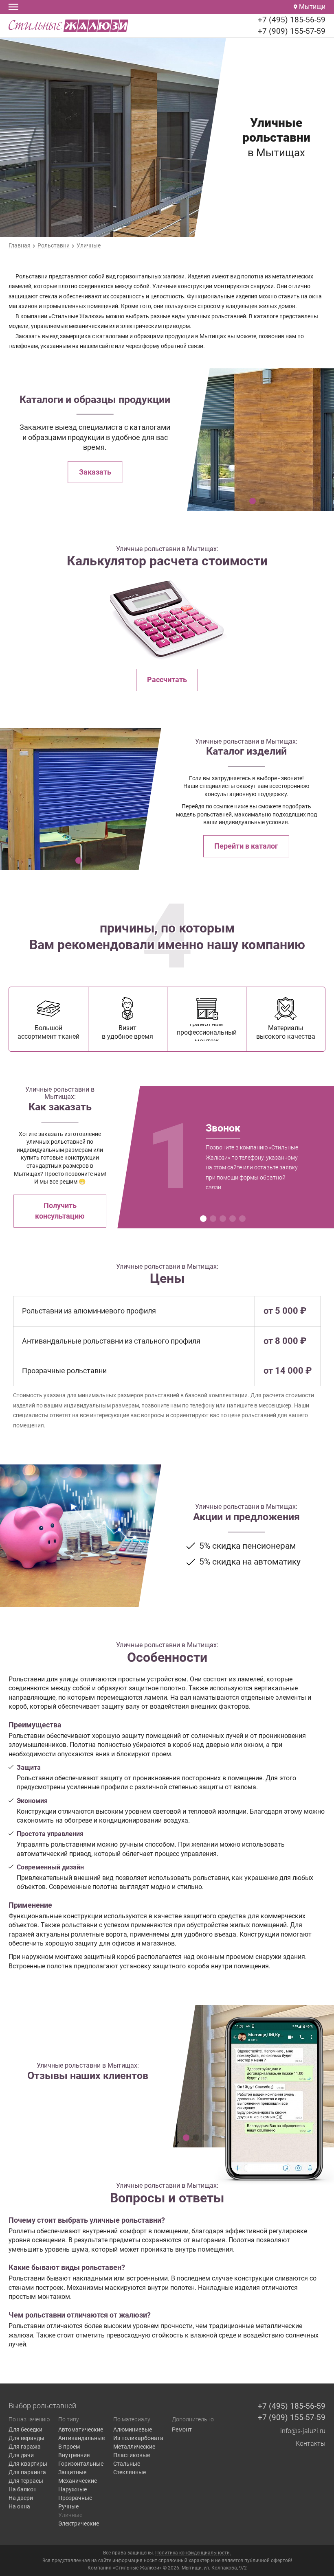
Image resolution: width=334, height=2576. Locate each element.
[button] (253, 501)
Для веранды (26, 2438)
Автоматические (81, 2429)
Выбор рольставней (42, 2406)
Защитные (72, 2472)
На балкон (23, 2489)
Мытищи (311, 7)
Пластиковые (132, 2455)
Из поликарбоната (138, 2438)
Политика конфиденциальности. (193, 2553)
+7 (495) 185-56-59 (292, 20)
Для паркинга (27, 2472)
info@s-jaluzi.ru (303, 2431)
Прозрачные (75, 2498)
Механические (78, 2481)
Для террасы (26, 2481)
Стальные (127, 2464)
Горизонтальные (81, 2464)
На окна (19, 2506)
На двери (21, 2498)
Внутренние (74, 2455)
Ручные (68, 2506)
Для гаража (25, 2447)
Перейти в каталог (246, 846)
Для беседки (25, 2429)
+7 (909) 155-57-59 (292, 31)
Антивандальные (81, 2438)
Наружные (73, 2489)
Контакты (311, 2444)
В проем (69, 2447)
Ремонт (182, 2429)
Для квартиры (28, 2464)
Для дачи (21, 2455)
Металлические (134, 2447)
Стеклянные (130, 2472)
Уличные (70, 2515)
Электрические (79, 2523)
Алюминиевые (133, 2429)
